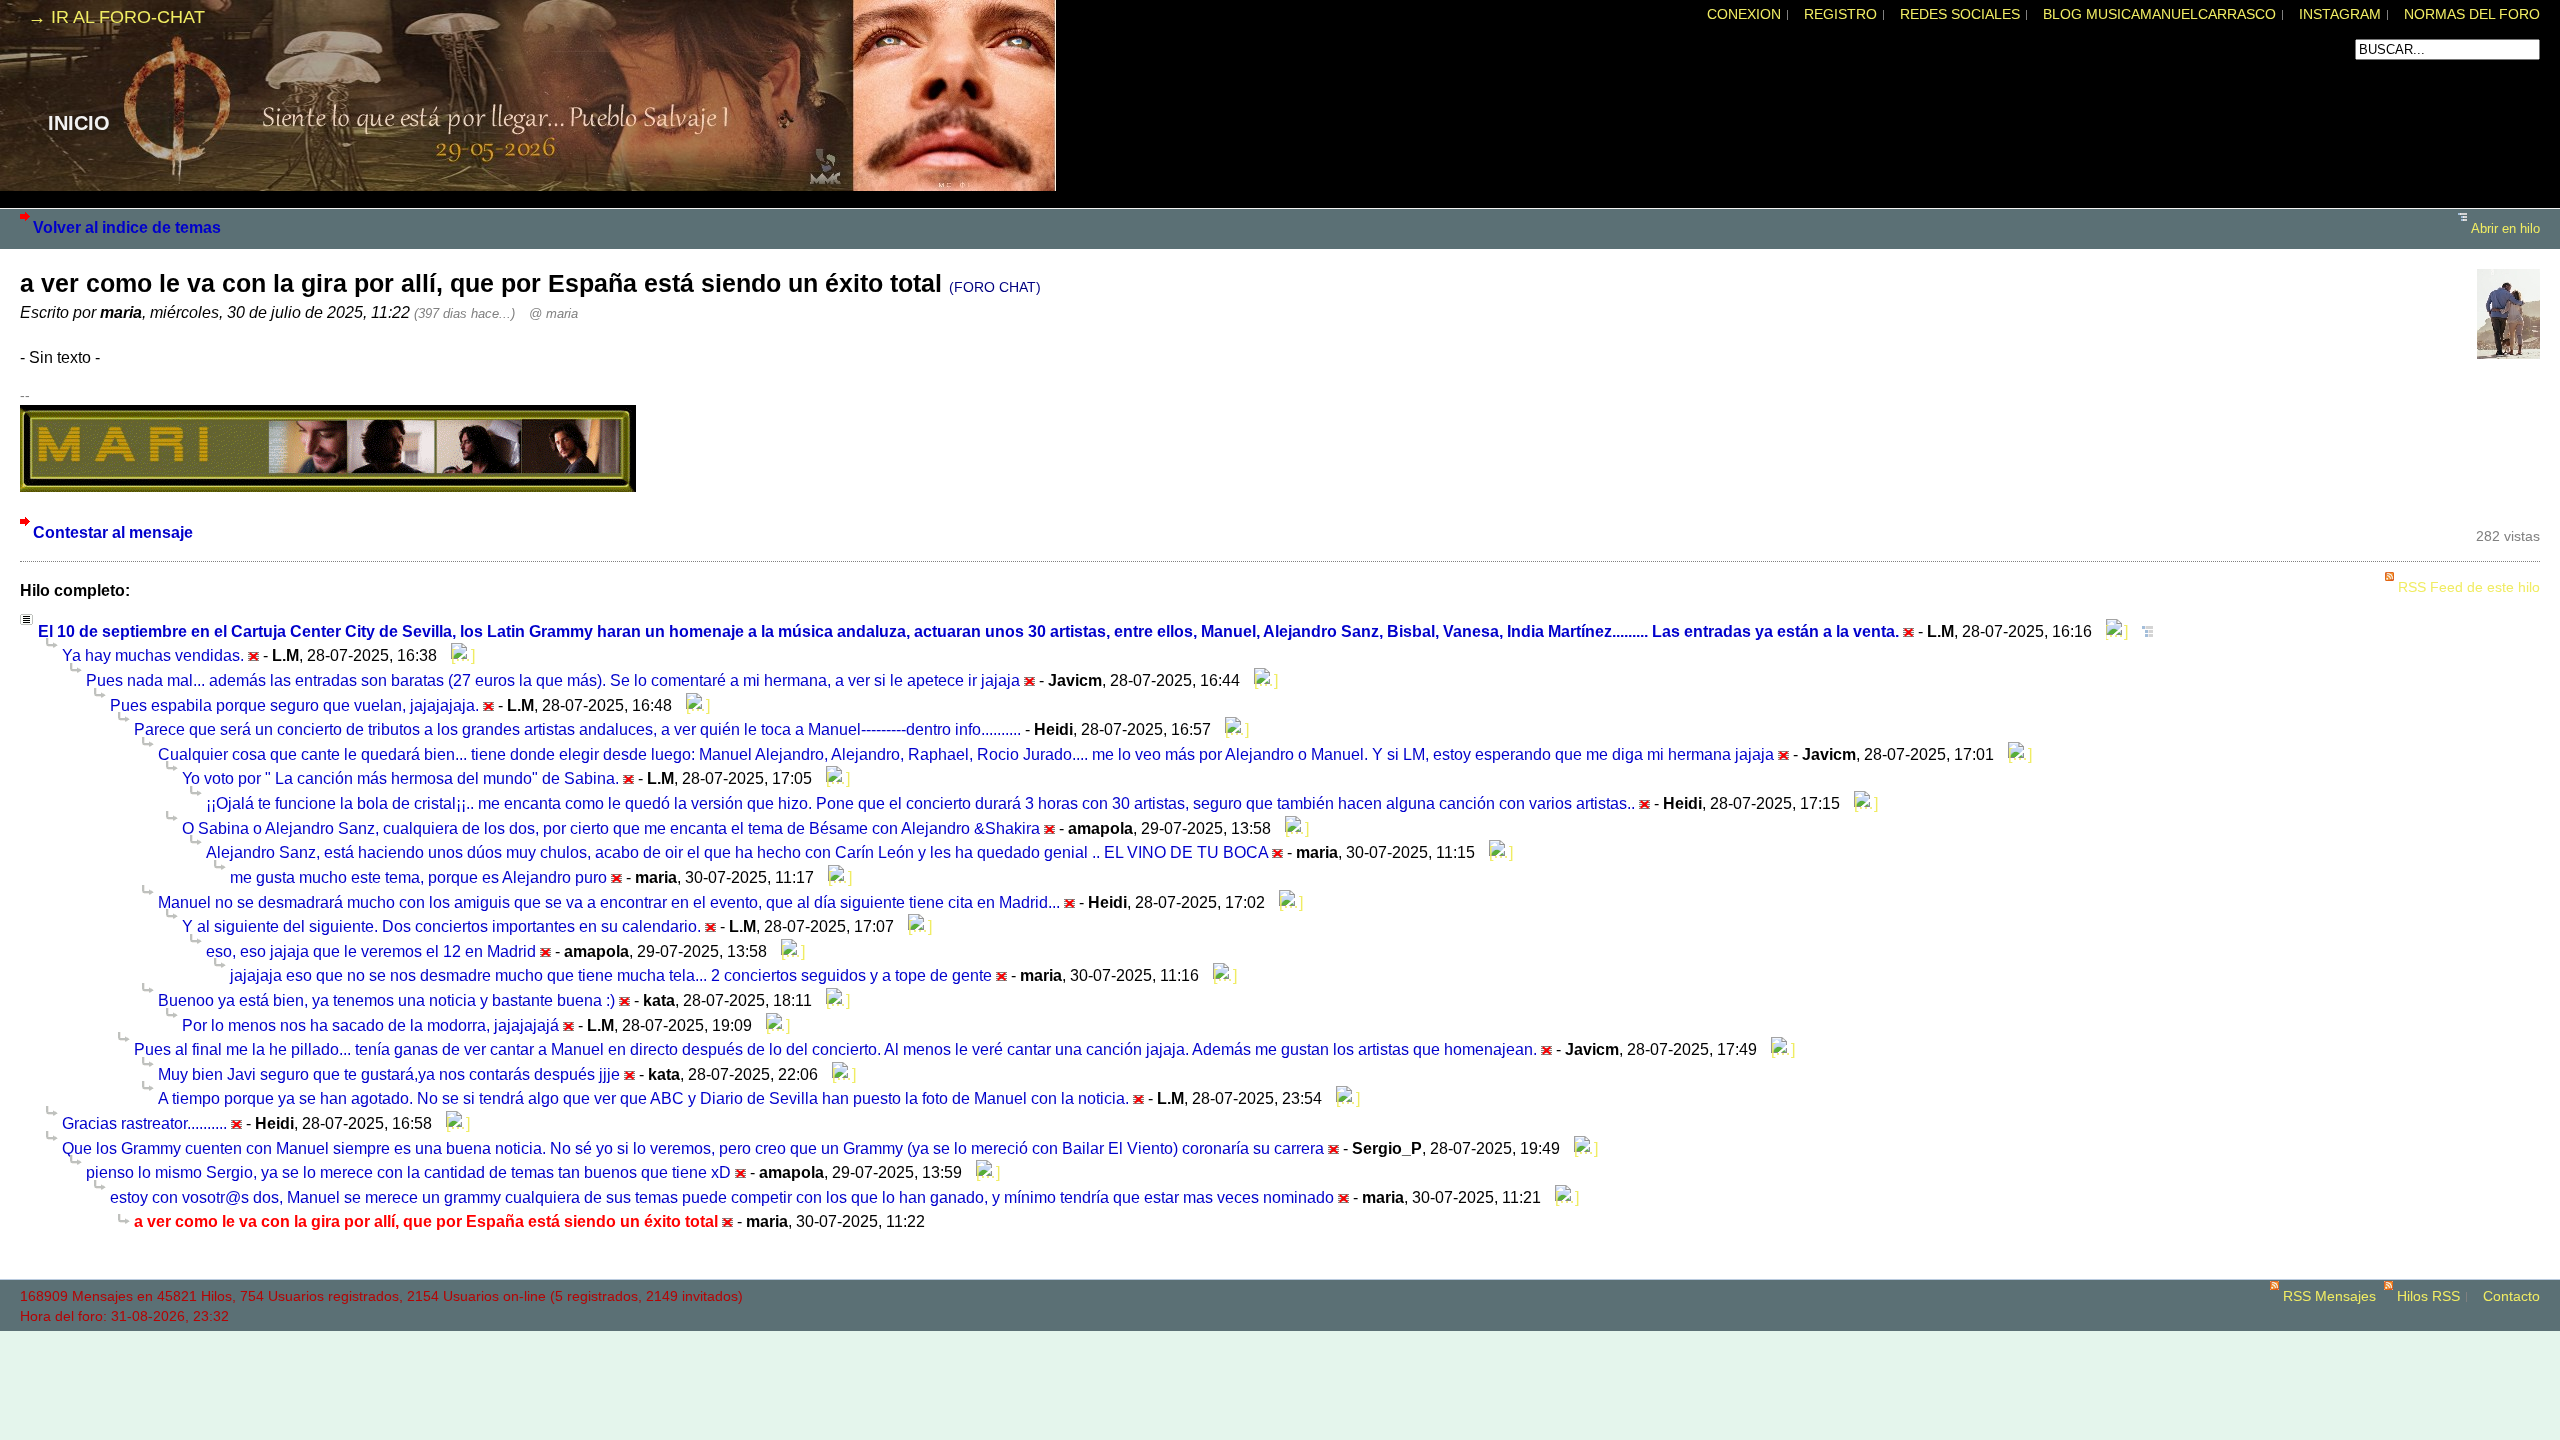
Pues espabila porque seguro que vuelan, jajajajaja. (294, 705)
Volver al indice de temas (127, 227)
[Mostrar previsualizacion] (2112, 631)
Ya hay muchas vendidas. (153, 655)
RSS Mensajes (2329, 1296)
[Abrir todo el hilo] (2142, 631)
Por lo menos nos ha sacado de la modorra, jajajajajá (370, 1025)
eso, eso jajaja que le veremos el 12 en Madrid (371, 951)
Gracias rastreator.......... (144, 1123)
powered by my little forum (1280, 1338)
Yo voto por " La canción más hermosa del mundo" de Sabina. (400, 778)
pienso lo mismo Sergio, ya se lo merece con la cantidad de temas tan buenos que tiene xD (408, 1172)
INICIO (79, 123)
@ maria (553, 313)
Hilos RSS (2428, 1296)
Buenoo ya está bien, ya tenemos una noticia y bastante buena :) (386, 1000)
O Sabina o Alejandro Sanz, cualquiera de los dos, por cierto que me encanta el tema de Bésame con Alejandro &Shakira (611, 828)
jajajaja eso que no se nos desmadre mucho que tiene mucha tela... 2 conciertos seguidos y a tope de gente (611, 975)
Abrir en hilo (2505, 228)
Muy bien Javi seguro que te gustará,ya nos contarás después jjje (389, 1074)
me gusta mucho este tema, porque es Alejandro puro (418, 877)
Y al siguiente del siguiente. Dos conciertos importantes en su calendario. (441, 926)
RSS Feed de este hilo (2469, 587)
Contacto (2511, 1296)
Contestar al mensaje (113, 532)
